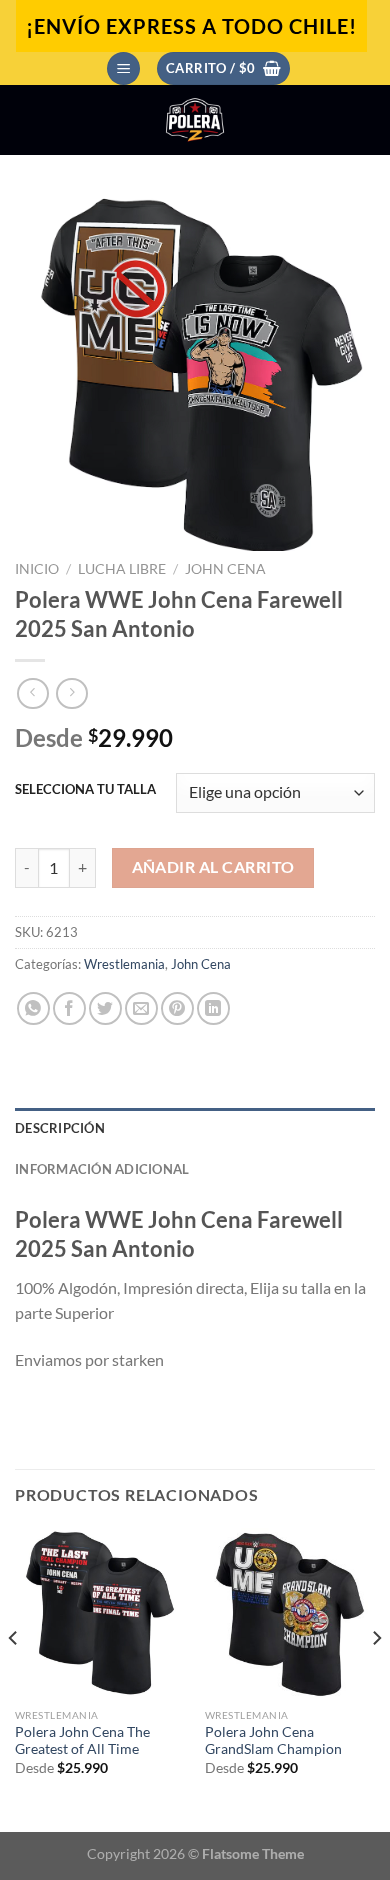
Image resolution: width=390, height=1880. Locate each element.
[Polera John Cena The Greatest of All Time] (100, 1613)
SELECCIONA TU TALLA (85, 790)
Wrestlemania (124, 964)
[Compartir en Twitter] (105, 1008)
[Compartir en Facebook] (69, 1008)
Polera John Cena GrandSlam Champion (273, 1741)
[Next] (376, 1678)
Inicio (37, 569)
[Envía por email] (141, 1008)
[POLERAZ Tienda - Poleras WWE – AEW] (195, 120)
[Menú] (123, 68)
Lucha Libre (122, 569)
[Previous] (14, 1678)
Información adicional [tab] (102, 1169)
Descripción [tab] (60, 1128)
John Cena (225, 569)
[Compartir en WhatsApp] (33, 1008)
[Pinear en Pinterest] (177, 1008)
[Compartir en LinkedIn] (213, 1008)
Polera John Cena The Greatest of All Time (82, 1741)
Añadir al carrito (213, 867)
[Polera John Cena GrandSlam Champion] (290, 1613)
